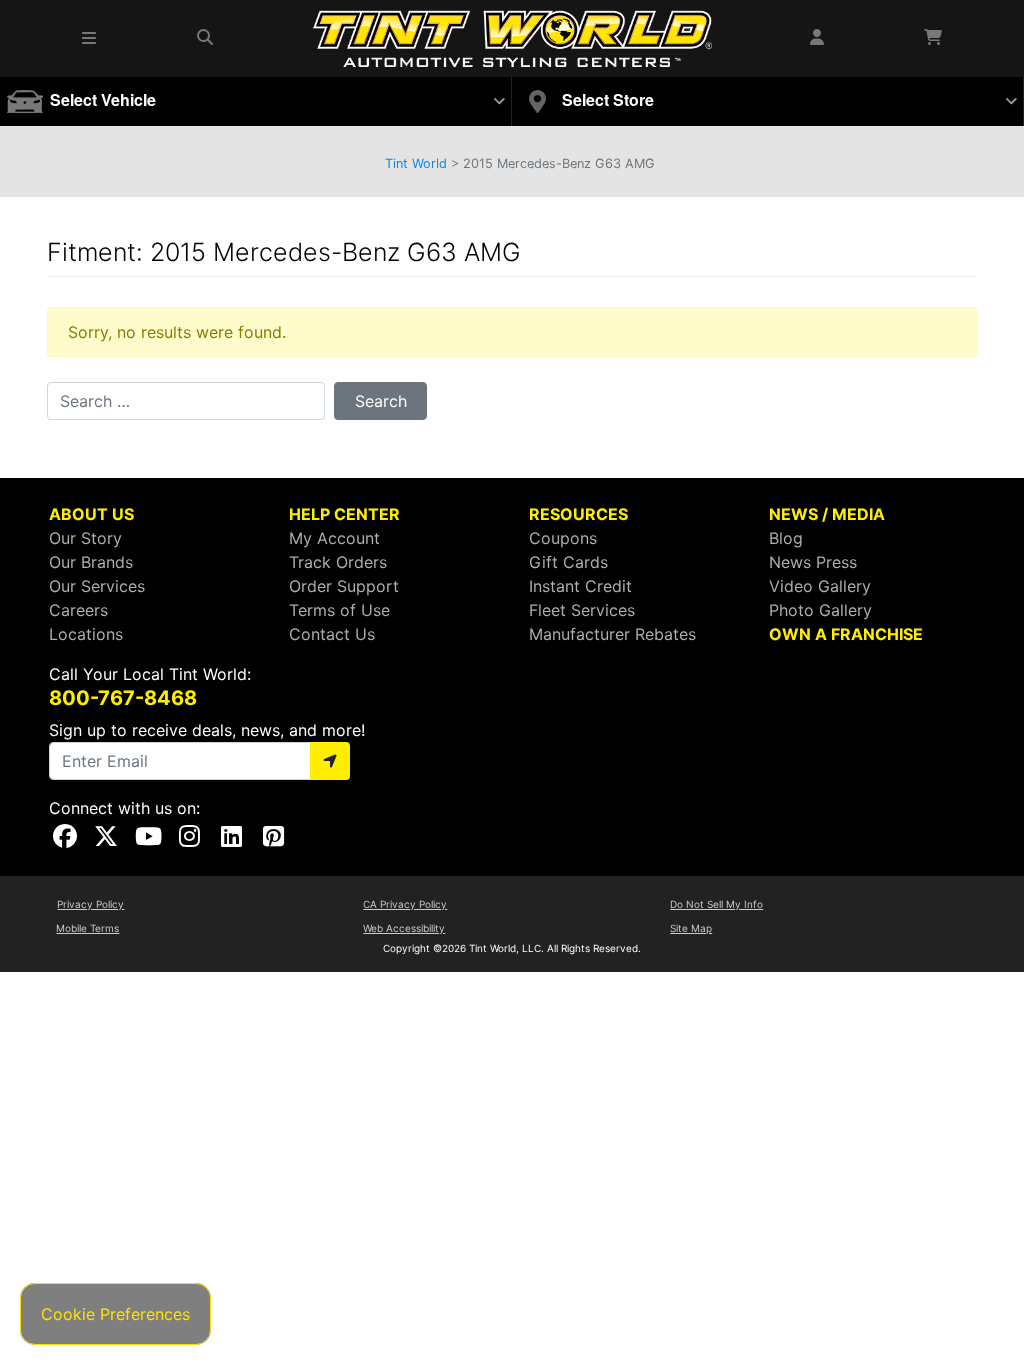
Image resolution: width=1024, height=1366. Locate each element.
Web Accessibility (404, 928)
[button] (90, 38)
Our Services (97, 586)
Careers (78, 610)
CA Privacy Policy (405, 904)
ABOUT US (91, 514)
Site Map (691, 928)
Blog (786, 538)
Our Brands (91, 562)
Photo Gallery (820, 610)
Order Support (344, 586)
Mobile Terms (87, 928)
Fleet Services (582, 610)
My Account (334, 538)
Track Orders (338, 562)
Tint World (416, 163)
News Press (813, 562)
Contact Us (332, 634)
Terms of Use (339, 610)
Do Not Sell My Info (716, 904)
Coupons (563, 538)
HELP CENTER (344, 514)
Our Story (85, 538)
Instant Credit (580, 586)
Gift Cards (568, 562)
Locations (86, 634)
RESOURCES (578, 514)
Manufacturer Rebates (612, 634)
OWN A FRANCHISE (846, 634)
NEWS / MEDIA (827, 514)
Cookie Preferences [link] (115, 1314)
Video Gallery (820, 586)
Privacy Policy (90, 904)
